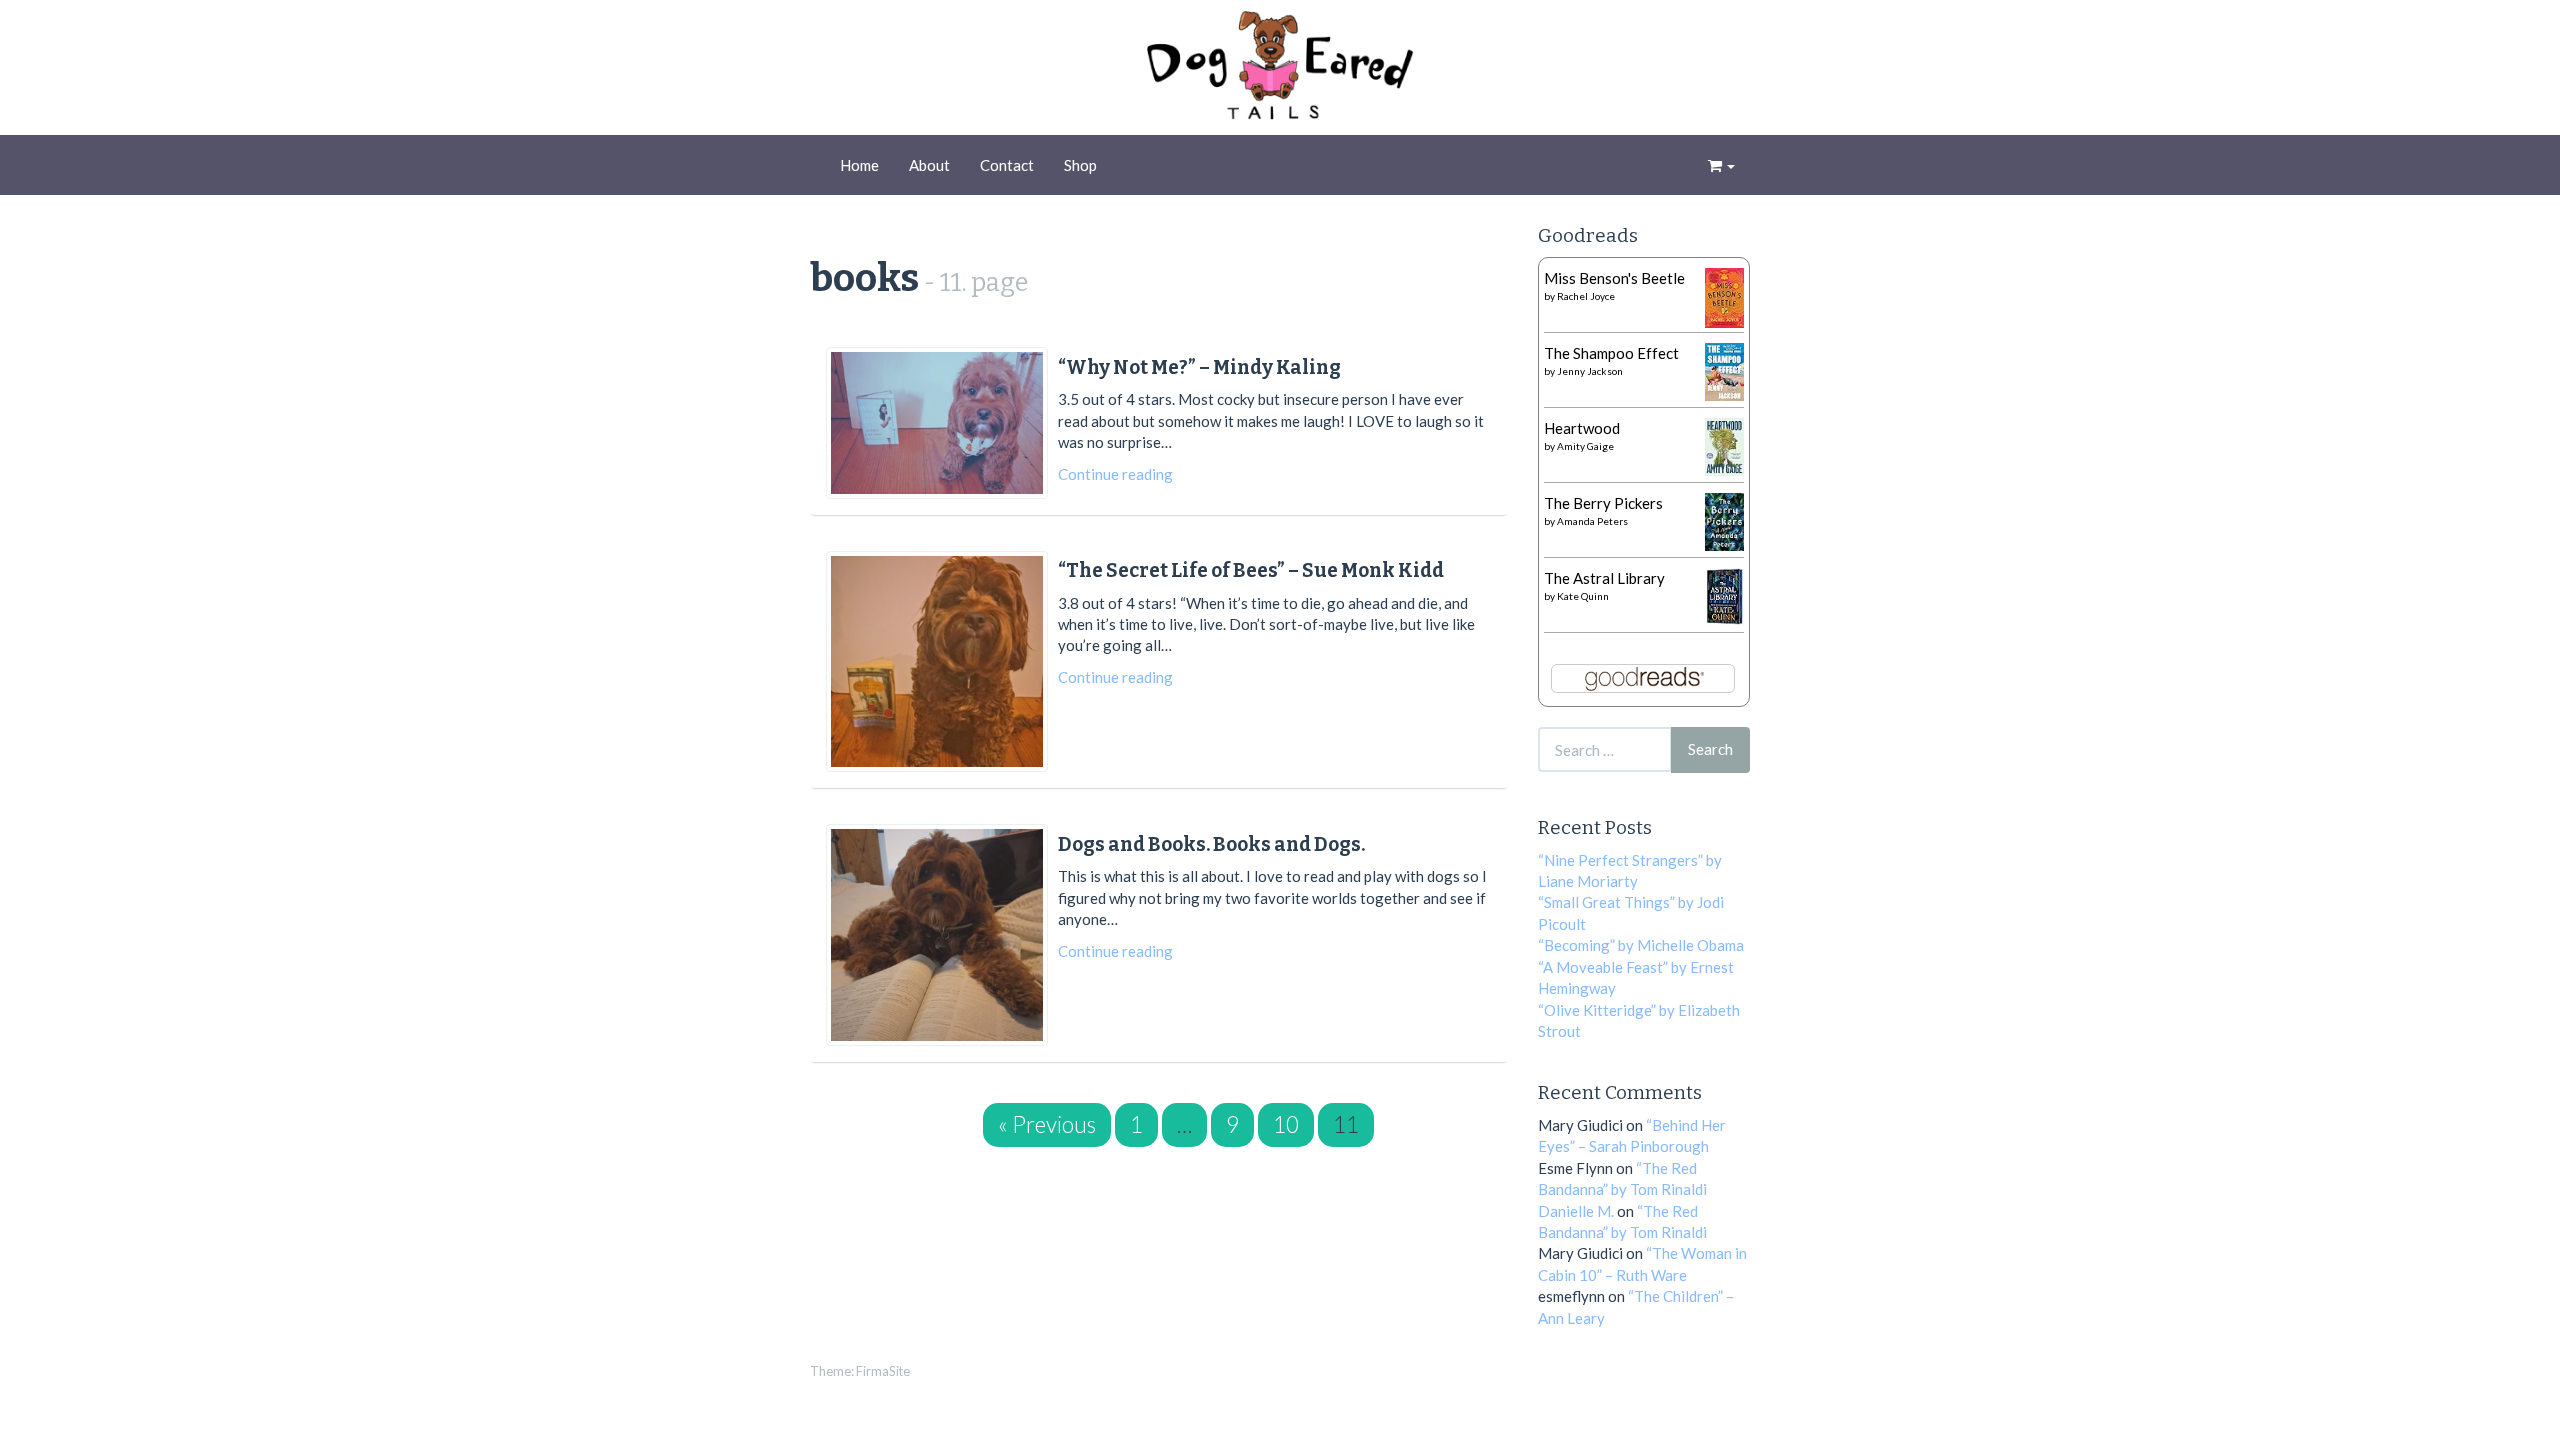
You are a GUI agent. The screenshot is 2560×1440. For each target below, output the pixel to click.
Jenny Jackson (1590, 371)
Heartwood (1582, 428)
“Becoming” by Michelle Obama (1641, 945)
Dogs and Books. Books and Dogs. (1211, 844)
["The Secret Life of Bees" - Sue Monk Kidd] (937, 662)
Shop (1080, 165)
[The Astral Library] (1724, 594)
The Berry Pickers (1603, 503)
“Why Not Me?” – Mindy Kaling (1199, 367)
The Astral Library (1604, 578)
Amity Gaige (1585, 446)
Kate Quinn (1583, 596)
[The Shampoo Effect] (1724, 370)
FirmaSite (883, 1371)
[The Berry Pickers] (1724, 520)
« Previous (1047, 1124)
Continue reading (1115, 474)
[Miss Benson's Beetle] (1724, 296)
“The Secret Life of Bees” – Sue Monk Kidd (1251, 570)
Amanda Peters (1592, 521)
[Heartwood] (1724, 445)
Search (1710, 749)
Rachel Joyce (1586, 296)
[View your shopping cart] (1721, 165)
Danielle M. (1576, 1211)
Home (859, 165)
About (929, 165)
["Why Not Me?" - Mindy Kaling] (937, 422)
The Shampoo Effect (1611, 353)
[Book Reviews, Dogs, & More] (1280, 70)
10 (1286, 1124)
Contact (1007, 165)
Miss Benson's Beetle (1614, 278)
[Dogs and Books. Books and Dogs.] (937, 935)
